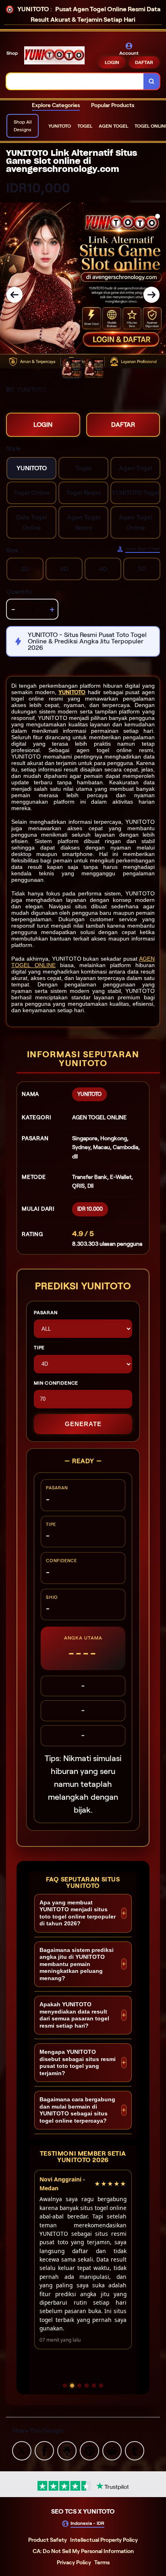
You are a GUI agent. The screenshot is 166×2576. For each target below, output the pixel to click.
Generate (83, 1424)
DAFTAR (144, 62)
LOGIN (112, 62)
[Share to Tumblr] (135, 2450)
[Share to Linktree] (67, 2450)
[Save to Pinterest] (89, 2450)
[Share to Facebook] (44, 2450)
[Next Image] (151, 295)
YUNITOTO (72, 692)
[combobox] (75, 81)
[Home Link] (54, 55)
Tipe (39, 1347)
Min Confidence (56, 1383)
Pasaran (46, 1312)
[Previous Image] (15, 295)
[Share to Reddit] (112, 2450)
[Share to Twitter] (22, 2450)
